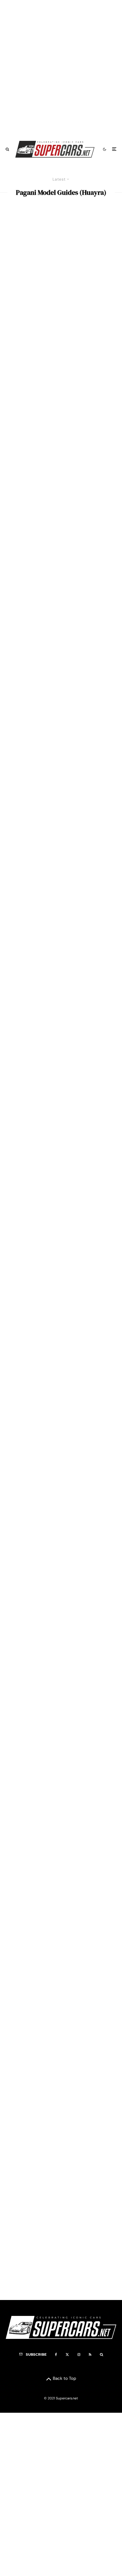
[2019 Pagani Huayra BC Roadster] (61, 1822)
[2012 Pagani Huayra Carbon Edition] (61, 1717)
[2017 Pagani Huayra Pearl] (61, 1091)
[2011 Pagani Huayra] (61, 2239)
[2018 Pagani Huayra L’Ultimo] (61, 778)
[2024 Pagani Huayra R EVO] (61, 256)
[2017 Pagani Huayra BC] (61, 2135)
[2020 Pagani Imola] (61, 674)
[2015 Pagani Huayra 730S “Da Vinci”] (61, 1404)
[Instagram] (79, 2355)
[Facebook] (56, 2355)
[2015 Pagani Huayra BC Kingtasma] (61, 1300)
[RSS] (90, 2355)
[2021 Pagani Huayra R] (61, 465)
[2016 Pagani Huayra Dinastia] (61, 987)
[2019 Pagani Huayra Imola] (61, 1926)
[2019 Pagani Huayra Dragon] (61, 2030)
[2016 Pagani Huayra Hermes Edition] (61, 883)
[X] (67, 2355)
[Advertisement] (61, 68)
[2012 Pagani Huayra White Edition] (61, 1613)
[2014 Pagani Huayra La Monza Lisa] (61, 1509)
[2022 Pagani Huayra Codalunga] (61, 361)
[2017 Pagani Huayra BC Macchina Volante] (61, 1195)
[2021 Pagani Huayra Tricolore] (61, 569)
